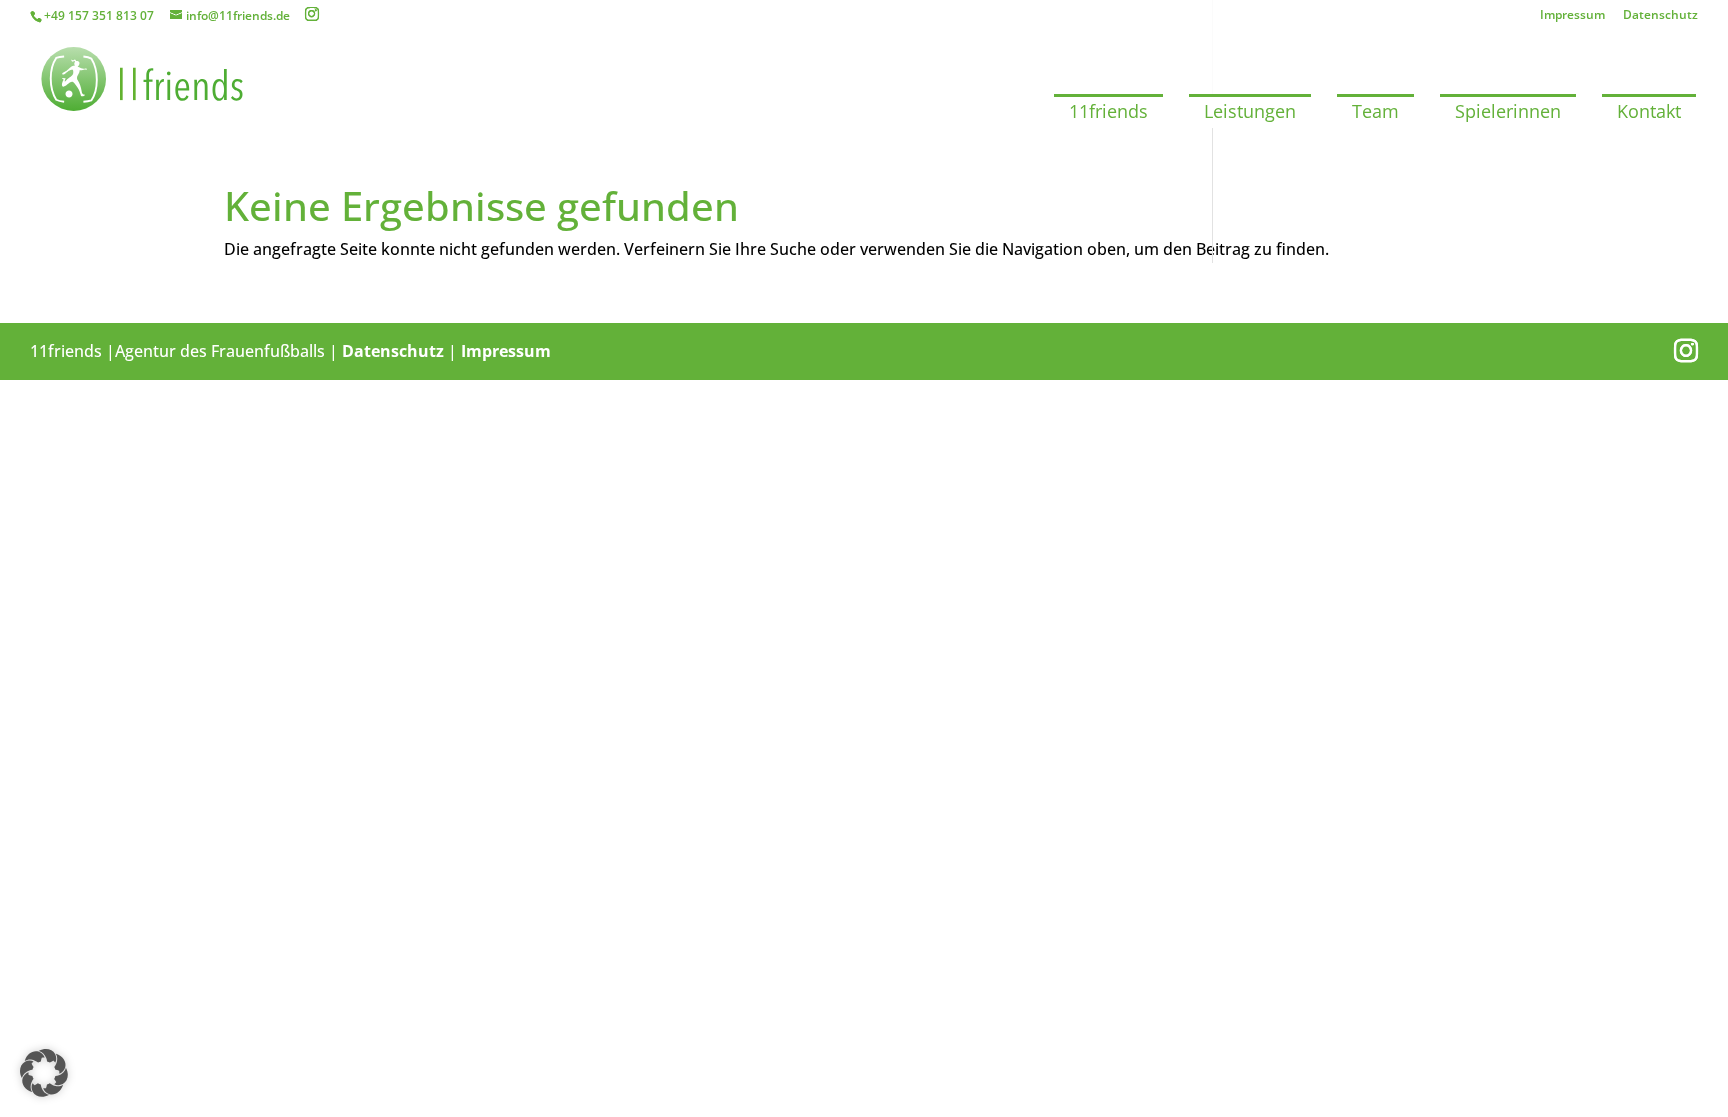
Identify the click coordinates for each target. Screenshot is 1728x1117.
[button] (44, 1073)
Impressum (1572, 16)
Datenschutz (1660, 16)
